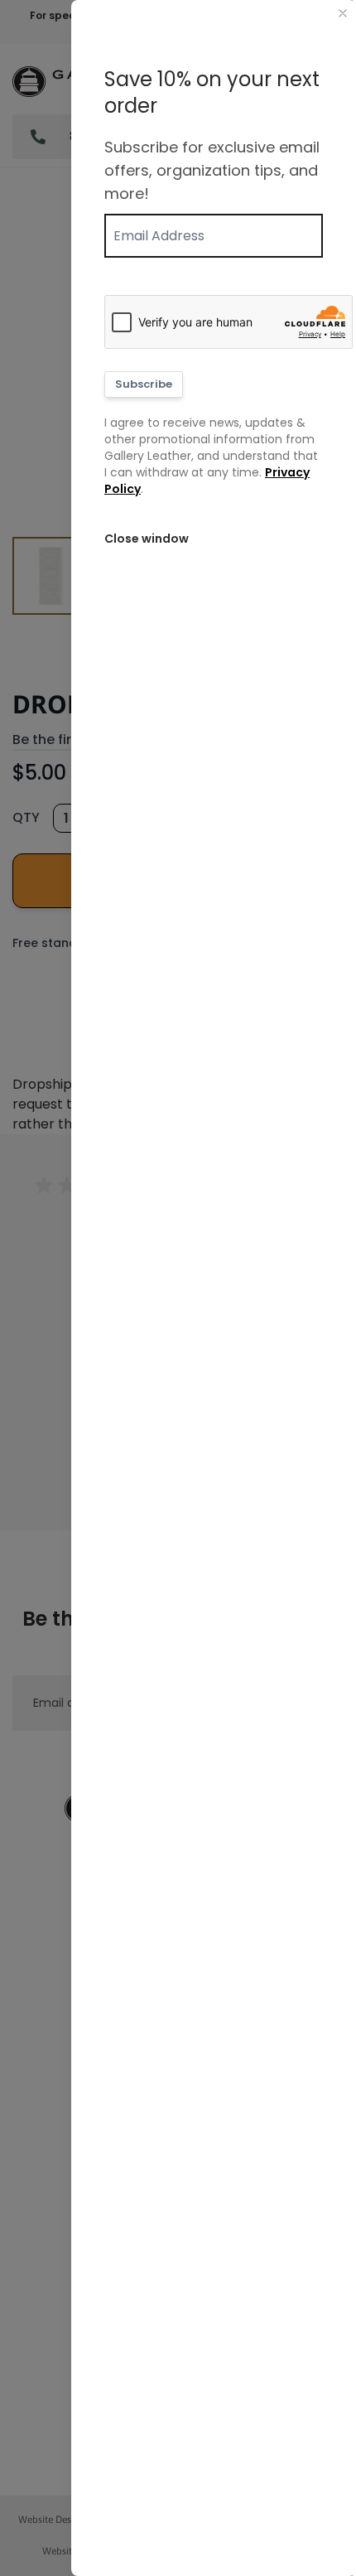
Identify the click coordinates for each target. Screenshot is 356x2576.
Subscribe (144, 384)
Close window (147, 539)
